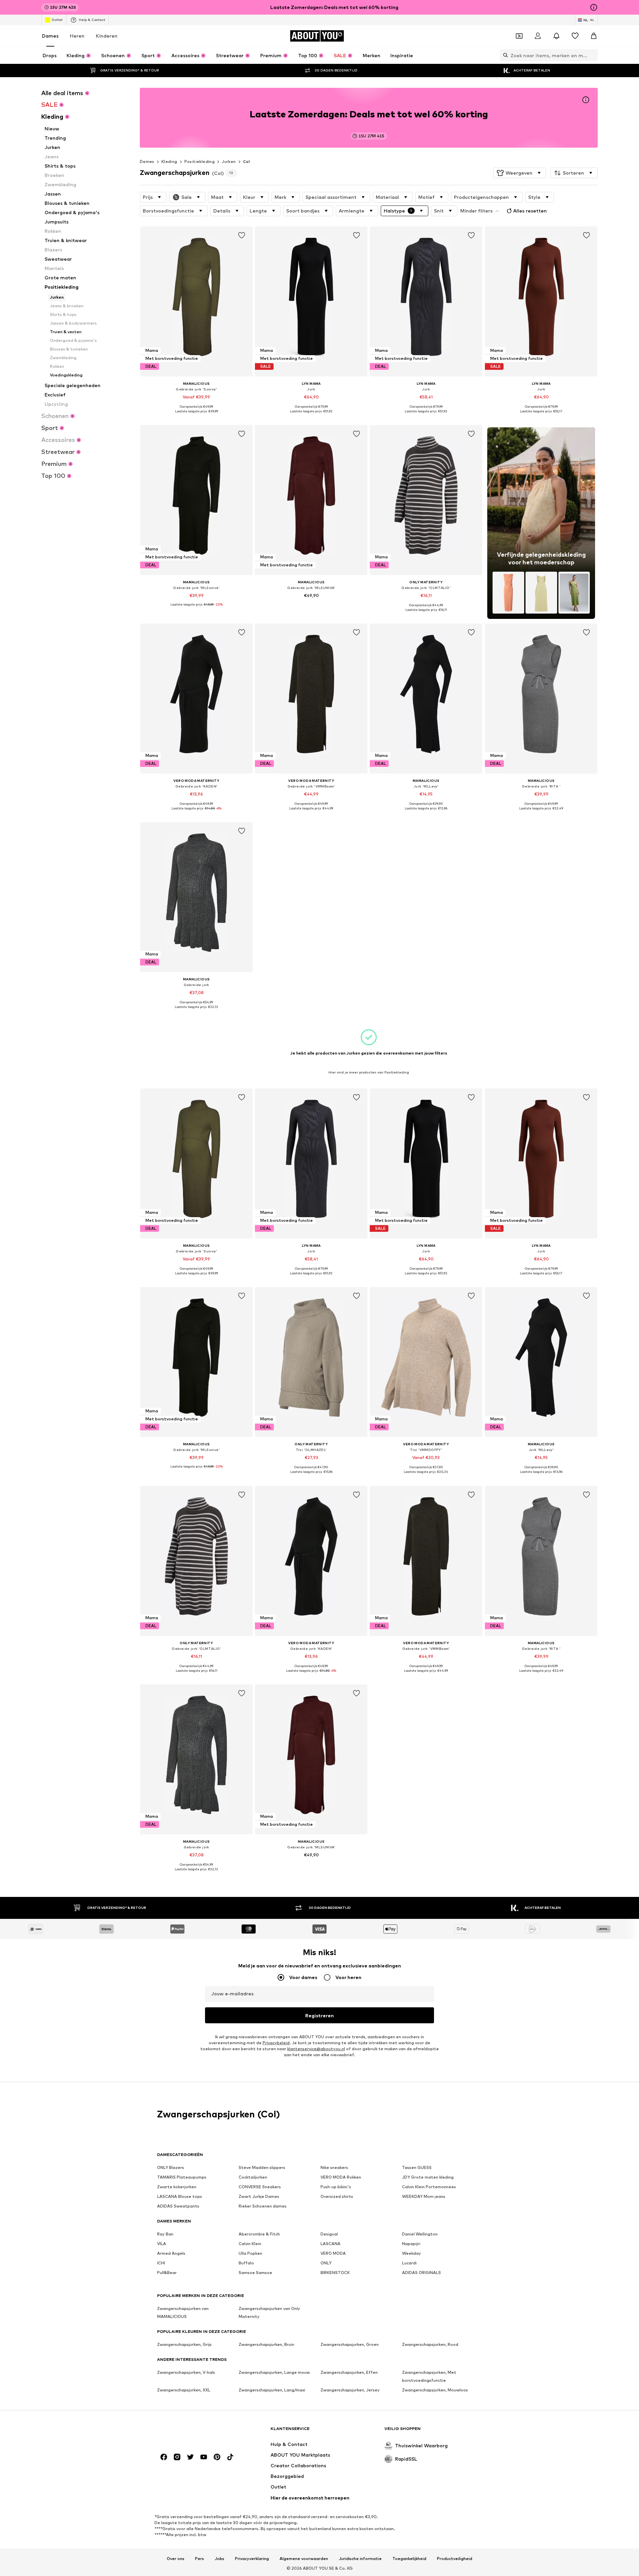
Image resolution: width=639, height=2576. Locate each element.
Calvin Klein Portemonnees (429, 2187)
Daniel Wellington (420, 2234)
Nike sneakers (334, 2167)
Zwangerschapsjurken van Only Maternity (269, 2312)
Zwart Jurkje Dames (259, 2196)
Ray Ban (165, 2234)
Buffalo (246, 2263)
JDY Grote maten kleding (428, 2177)
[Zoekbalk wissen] (593, 55)
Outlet (57, 20)
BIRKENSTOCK (335, 2273)
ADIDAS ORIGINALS (422, 2273)
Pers (200, 2558)
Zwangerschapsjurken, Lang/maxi (272, 2390)
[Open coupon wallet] (519, 36)
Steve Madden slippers (262, 2167)
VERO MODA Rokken (341, 2177)
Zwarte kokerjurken (177, 2187)
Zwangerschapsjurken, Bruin (266, 2344)
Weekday (412, 2253)
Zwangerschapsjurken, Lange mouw (274, 2372)
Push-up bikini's (336, 2187)
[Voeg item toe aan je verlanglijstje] (242, 235)
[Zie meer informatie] (196, 416)
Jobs (219, 2558)
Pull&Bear (167, 2273)
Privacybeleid (276, 2043)
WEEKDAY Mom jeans (424, 2196)
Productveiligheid (455, 2558)
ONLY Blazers (171, 2167)
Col (246, 161)
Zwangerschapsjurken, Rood (430, 2344)
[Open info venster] (594, 7)
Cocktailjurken (253, 2177)
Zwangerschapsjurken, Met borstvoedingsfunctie (429, 2376)
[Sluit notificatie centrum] (556, 36)
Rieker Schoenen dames (263, 2206)
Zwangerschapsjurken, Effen (349, 2372)
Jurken (229, 161)
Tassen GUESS (417, 2167)
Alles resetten (530, 211)
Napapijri (411, 2244)
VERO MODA (333, 2253)
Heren (77, 36)
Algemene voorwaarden (304, 2558)
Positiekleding (200, 161)
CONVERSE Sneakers (260, 2187)
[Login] (538, 36)
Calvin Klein (250, 2244)
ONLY (326, 2263)
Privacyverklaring (252, 2558)
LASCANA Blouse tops (180, 2196)
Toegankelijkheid (409, 2558)
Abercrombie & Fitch (259, 2234)
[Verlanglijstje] (575, 36)
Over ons (176, 2558)
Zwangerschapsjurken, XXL (184, 2390)
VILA (162, 2244)
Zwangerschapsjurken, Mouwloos (435, 2390)
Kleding (169, 161)
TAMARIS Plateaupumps (182, 2177)
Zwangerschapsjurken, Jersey (350, 2390)
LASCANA (330, 2244)
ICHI (161, 2263)
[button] (520, 173)
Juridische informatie (360, 2558)
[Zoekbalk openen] (504, 55)
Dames (50, 36)
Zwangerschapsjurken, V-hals (186, 2372)
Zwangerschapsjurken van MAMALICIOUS (183, 2312)
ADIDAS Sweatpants (178, 2206)
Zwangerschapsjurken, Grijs (184, 2344)
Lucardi (409, 2263)
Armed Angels (171, 2253)
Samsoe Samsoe (255, 2273)
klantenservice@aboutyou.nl (316, 2049)
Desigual (329, 2234)
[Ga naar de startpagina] (193, 2432)
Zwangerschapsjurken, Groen (350, 2344)
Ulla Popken (250, 2253)
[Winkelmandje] (594, 36)
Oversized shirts (337, 2196)
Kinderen (107, 36)
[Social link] (164, 2457)
